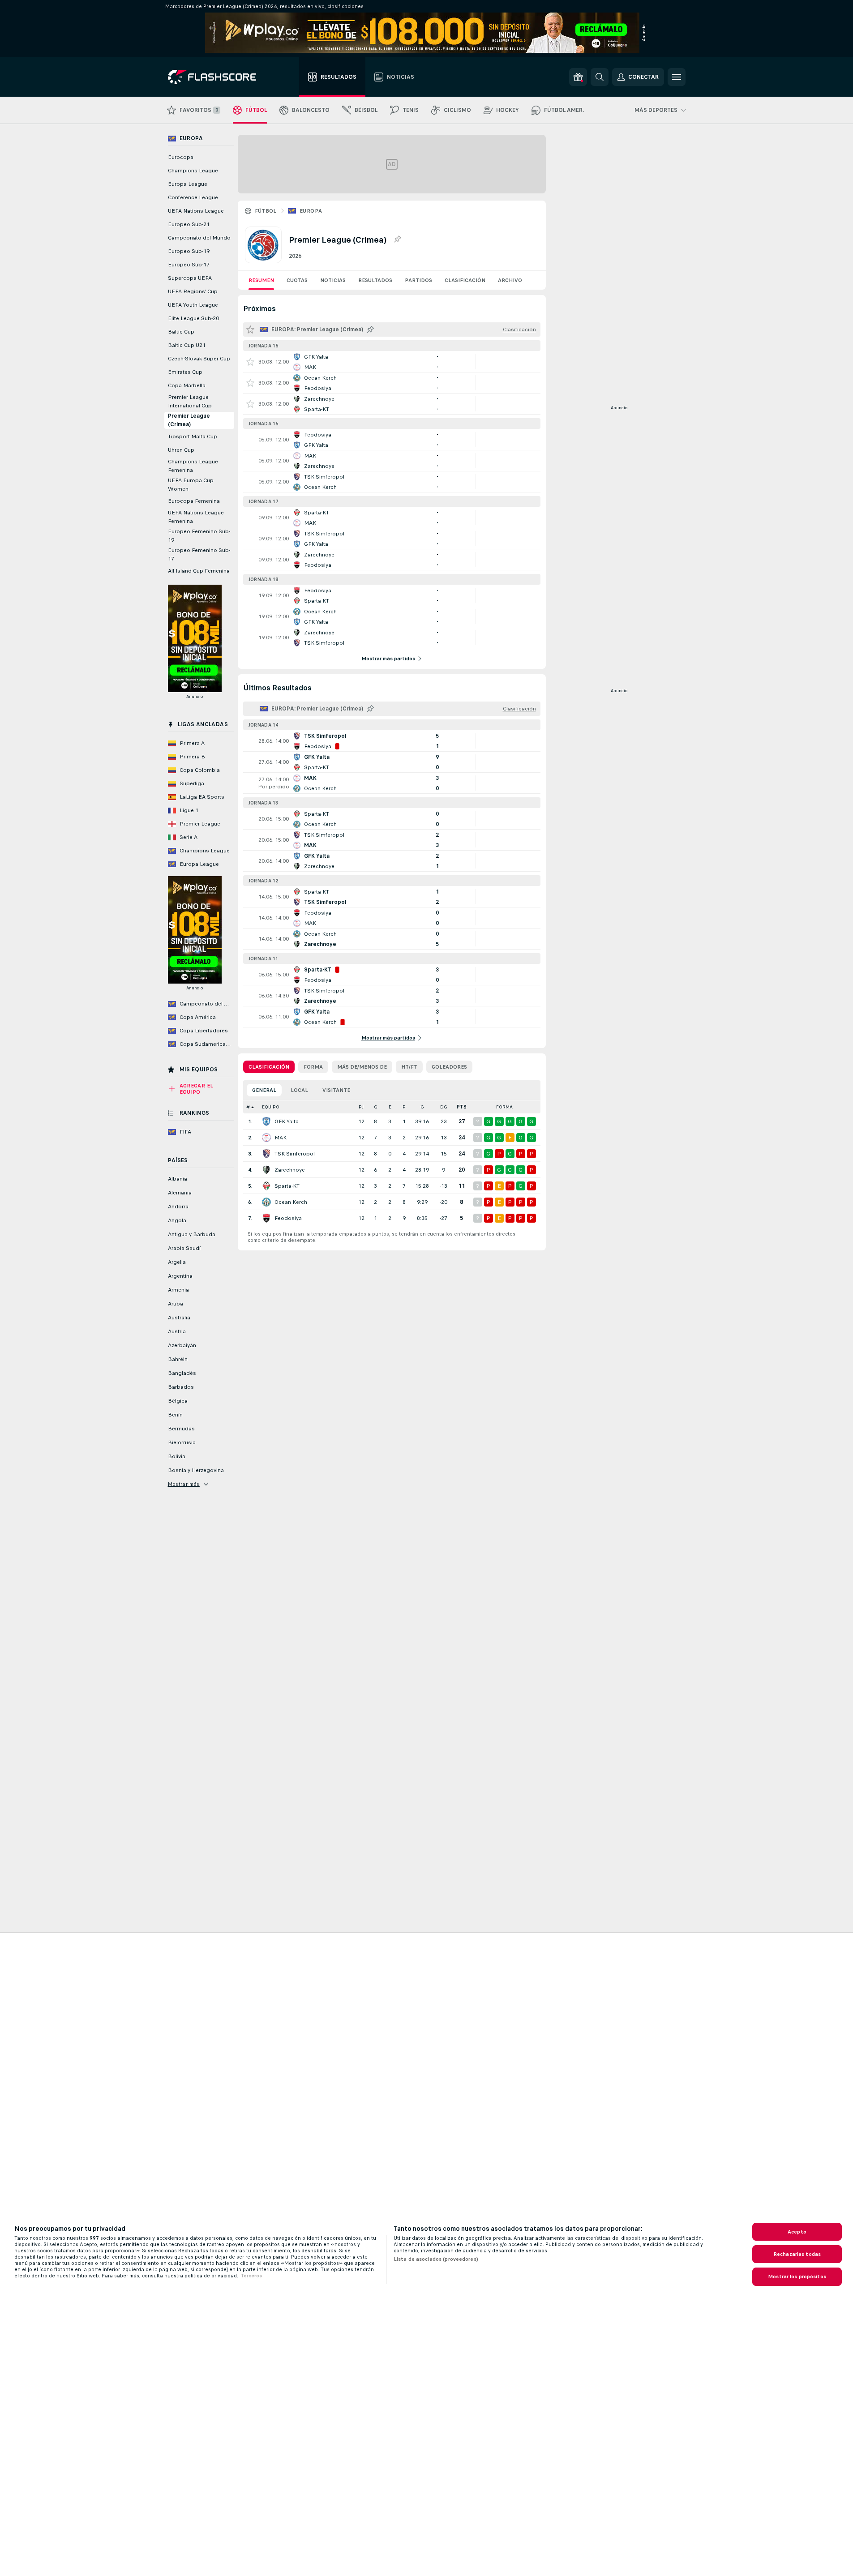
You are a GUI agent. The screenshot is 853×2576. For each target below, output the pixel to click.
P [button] (404, 1107)
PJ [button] (361, 1107)
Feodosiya (288, 1218)
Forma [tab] (313, 1067)
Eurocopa (181, 157)
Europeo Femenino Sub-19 (199, 536)
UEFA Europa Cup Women (191, 485)
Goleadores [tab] (449, 1067)
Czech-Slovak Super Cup (199, 359)
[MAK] (266, 1138)
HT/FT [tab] (409, 1067)
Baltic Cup (181, 332)
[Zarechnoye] (266, 1170)
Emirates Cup (185, 372)
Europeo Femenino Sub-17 (199, 554)
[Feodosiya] (266, 1218)
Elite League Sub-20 (193, 318)
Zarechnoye (290, 1170)
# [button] (248, 1107)
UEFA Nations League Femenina (196, 517)
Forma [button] (504, 1107)
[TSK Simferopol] (266, 1154)
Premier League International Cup (190, 401)
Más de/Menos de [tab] (362, 1067)
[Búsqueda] (600, 77)
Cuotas (297, 280)
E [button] (390, 1107)
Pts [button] (462, 1107)
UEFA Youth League (193, 305)
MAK (281, 1138)
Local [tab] (299, 1090)
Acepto (797, 2232)
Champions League (193, 171)
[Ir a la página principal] (218, 77)
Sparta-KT (287, 1186)
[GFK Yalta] (266, 1121)
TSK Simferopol (295, 1154)
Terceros (251, 2276)
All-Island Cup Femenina (199, 571)
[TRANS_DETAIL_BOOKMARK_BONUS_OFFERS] (578, 77)
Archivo (510, 280)
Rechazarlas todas (797, 2254)
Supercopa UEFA (190, 278)
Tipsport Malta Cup (193, 436)
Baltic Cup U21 (187, 345)
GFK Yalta (287, 1121)
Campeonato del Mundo (199, 238)
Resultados (375, 280)
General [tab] (264, 1090)
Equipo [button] (271, 1107)
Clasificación (465, 280)
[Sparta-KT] (266, 1186)
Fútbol (266, 211)
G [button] (376, 1107)
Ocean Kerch (291, 1202)
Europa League (188, 184)
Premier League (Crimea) (189, 420)
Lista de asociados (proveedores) (436, 2259)
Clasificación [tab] (269, 1067)
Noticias (333, 280)
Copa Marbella (187, 385)
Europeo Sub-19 (189, 251)
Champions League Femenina (193, 466)
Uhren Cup (181, 450)
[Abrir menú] (677, 77)
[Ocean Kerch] (266, 1202)
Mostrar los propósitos (797, 2276)
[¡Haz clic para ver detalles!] (392, 362)
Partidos (418, 280)
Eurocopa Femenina (194, 501)
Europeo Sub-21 (189, 224)
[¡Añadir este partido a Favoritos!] (250, 362)
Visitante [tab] (336, 1090)
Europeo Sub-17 (189, 265)
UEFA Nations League (196, 211)
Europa (311, 211)
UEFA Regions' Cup (193, 291)
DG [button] (444, 1107)
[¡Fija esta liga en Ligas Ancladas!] (397, 240)
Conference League (193, 197)
